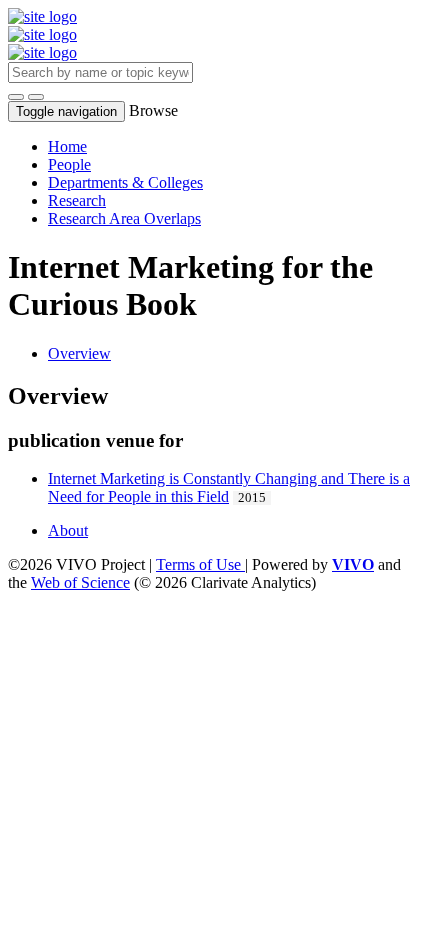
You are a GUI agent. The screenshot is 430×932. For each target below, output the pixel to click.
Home (67, 146)
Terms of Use (200, 564)
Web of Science (80, 582)
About (68, 530)
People (69, 164)
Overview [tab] (79, 353)
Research (77, 200)
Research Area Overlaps (124, 218)
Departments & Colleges (125, 182)
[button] (16, 97)
